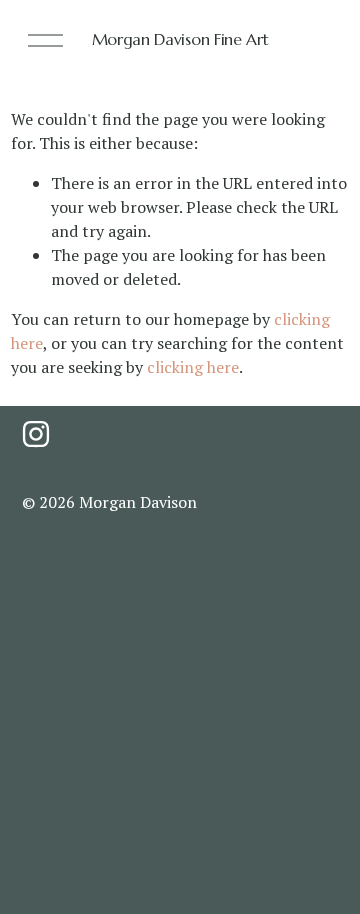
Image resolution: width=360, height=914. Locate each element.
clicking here (193, 367)
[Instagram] (36, 434)
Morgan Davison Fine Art (180, 39)
